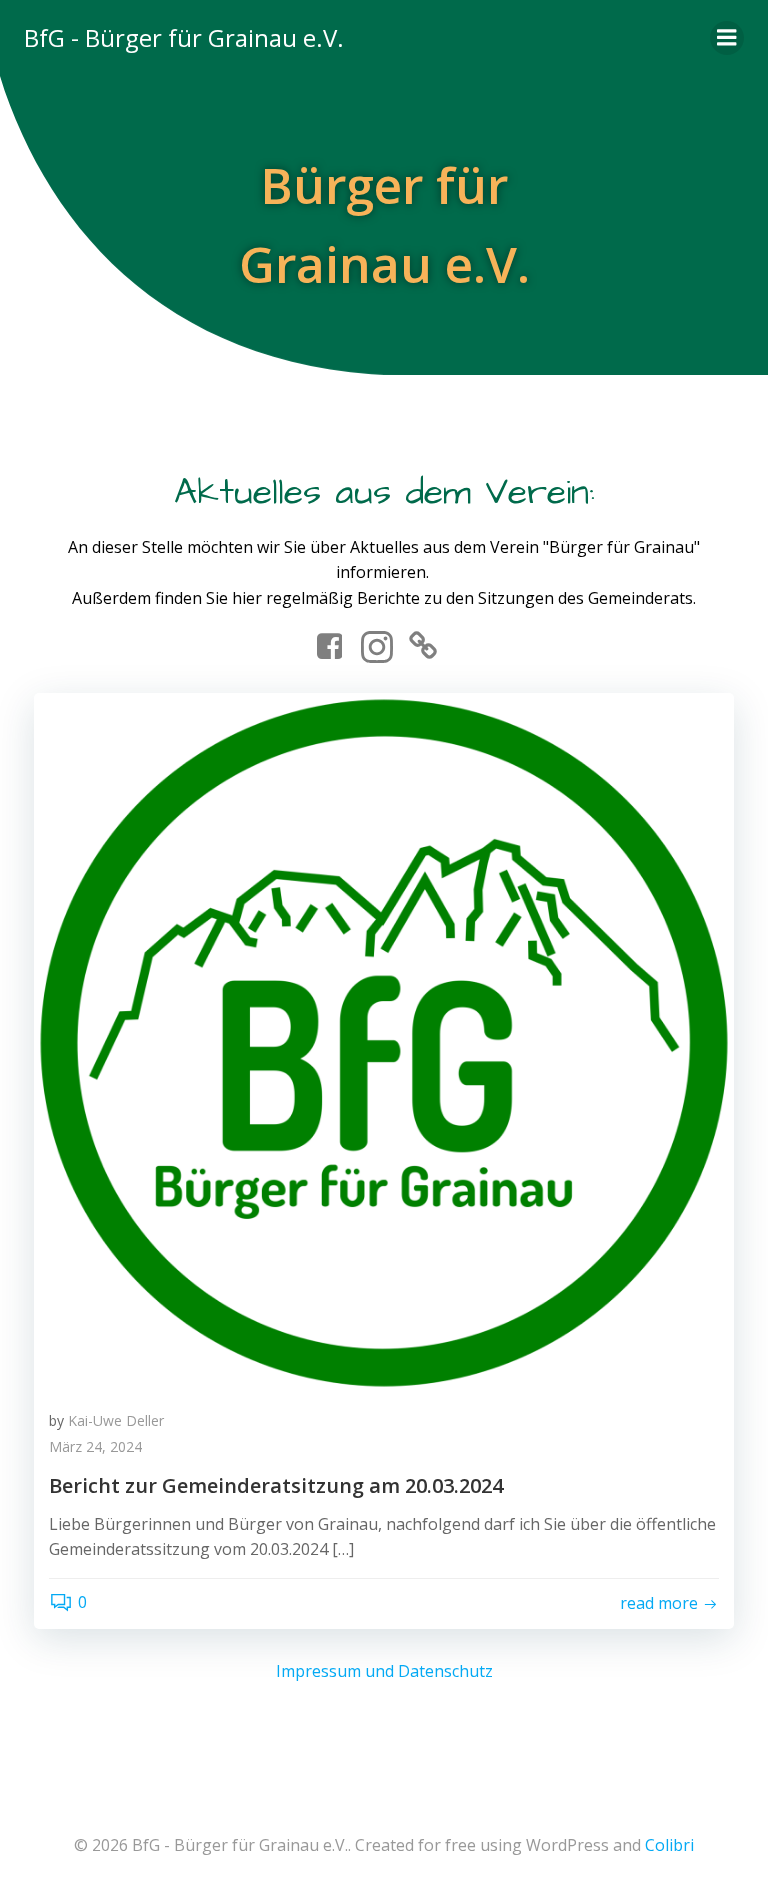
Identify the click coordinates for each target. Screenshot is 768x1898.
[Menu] (727, 38)
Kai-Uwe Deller (116, 1420)
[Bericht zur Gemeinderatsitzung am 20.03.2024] (384, 1042)
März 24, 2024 (95, 1446)
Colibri (669, 1845)
